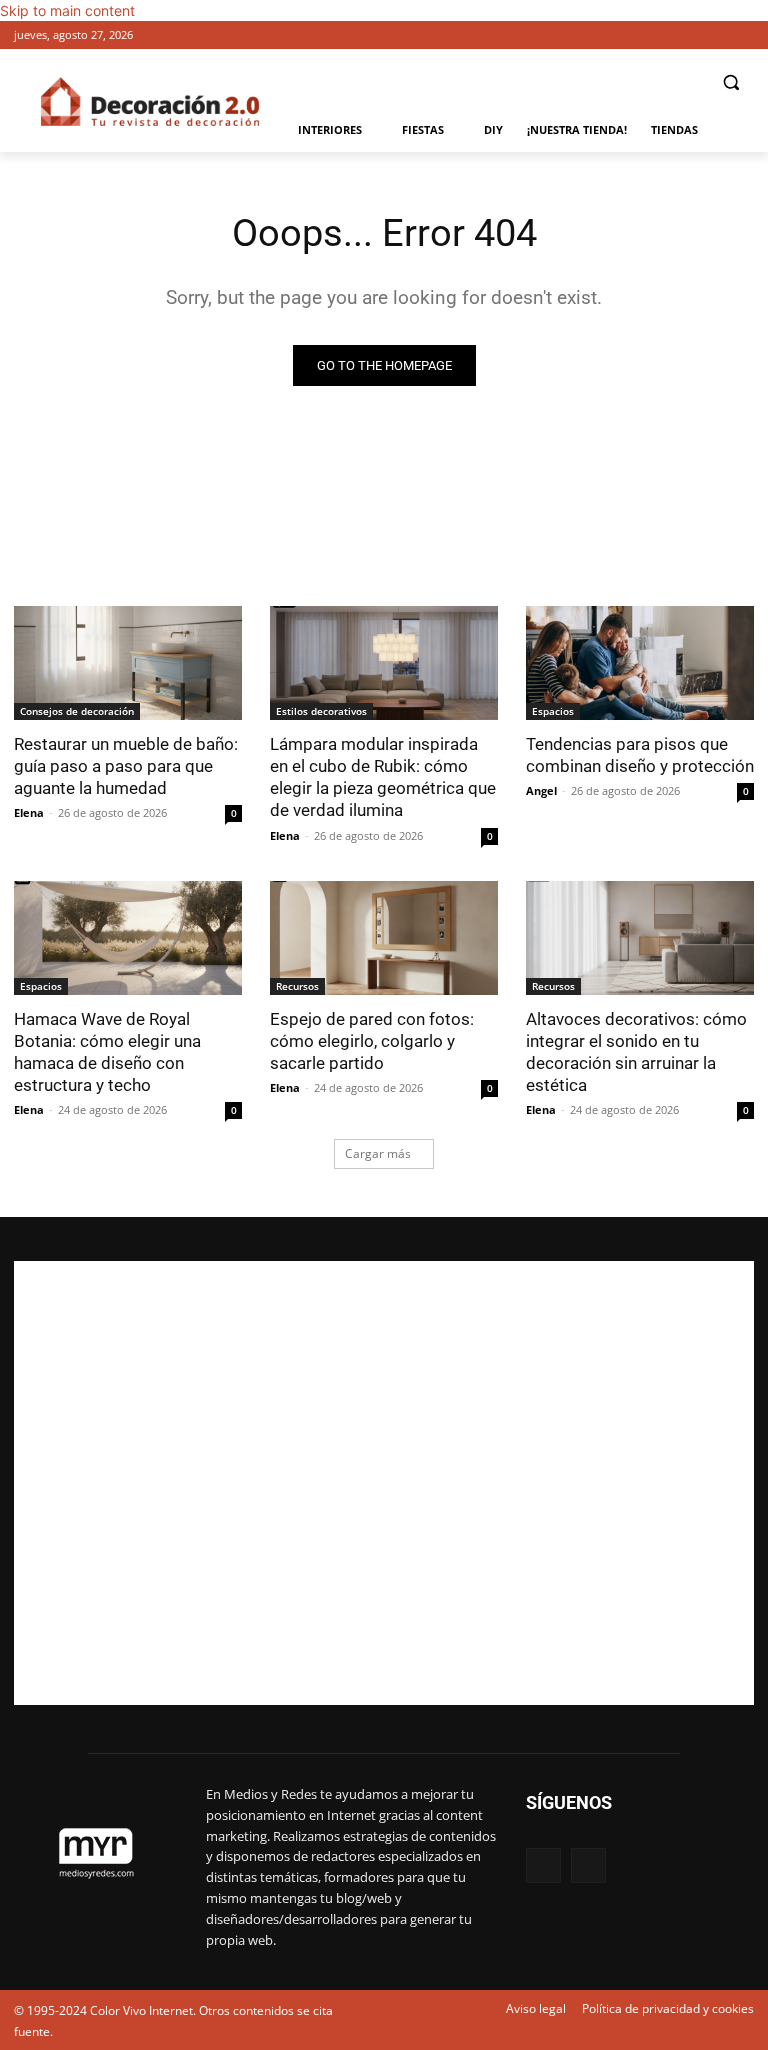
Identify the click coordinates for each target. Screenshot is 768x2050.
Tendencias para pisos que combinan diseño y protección (640, 755)
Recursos (297, 986)
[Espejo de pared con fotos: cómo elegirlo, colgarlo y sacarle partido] (384, 938)
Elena (29, 812)
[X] (742, 35)
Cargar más (378, 1153)
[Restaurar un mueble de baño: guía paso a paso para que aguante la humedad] (128, 663)
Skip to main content (67, 10)
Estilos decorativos (321, 711)
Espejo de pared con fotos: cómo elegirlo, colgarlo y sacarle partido (372, 1041)
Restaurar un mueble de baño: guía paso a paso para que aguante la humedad (126, 766)
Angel (541, 790)
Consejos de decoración (77, 711)
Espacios (553, 711)
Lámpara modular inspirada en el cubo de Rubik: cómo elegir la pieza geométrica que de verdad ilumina (383, 777)
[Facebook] (714, 35)
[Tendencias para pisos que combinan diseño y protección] (640, 663)
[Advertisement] (384, 1483)
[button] (730, 82)
